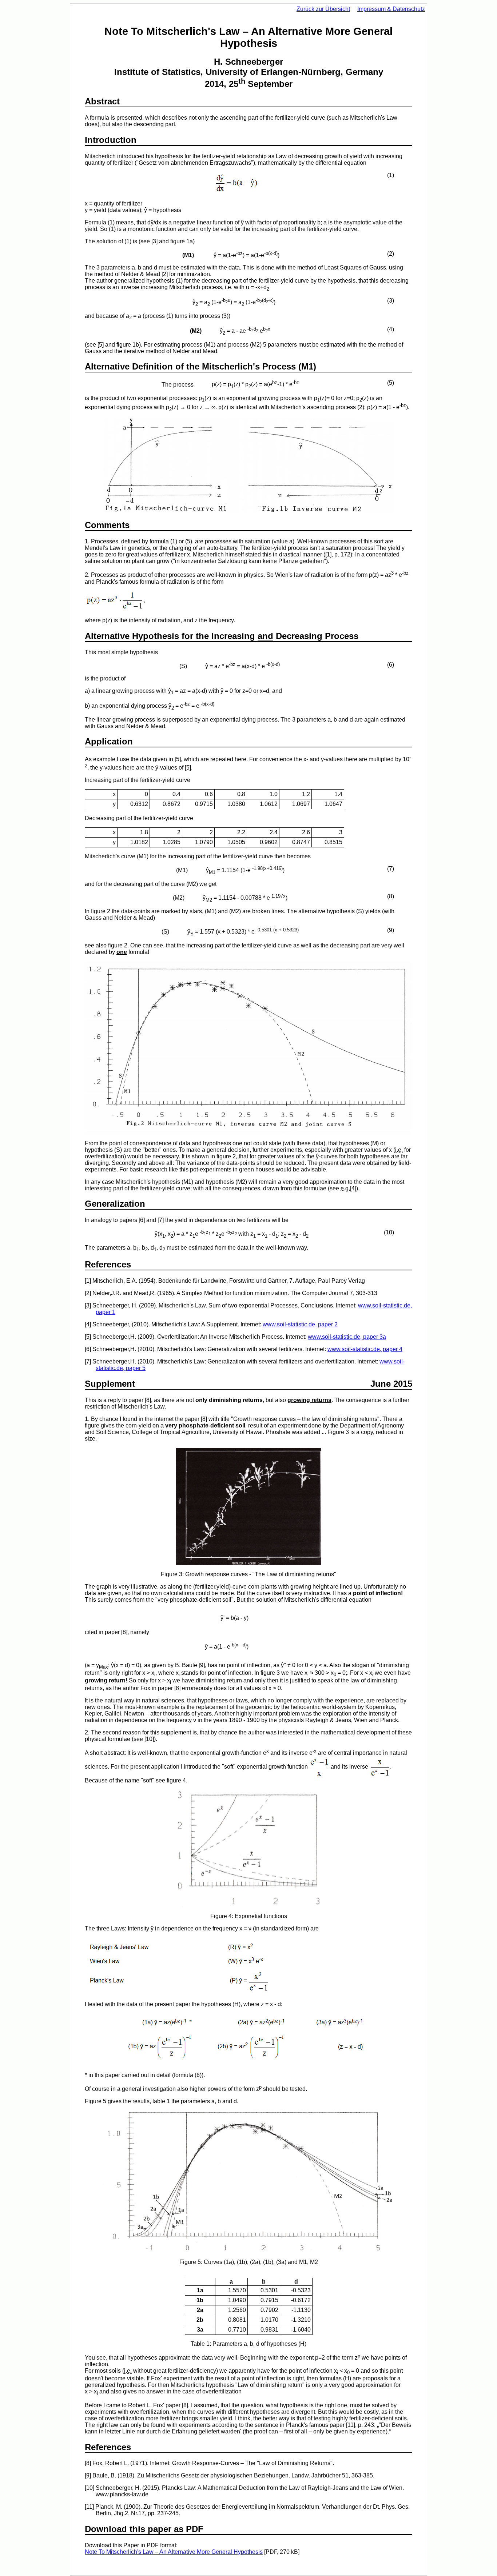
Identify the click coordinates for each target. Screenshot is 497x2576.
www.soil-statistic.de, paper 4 (365, 1349)
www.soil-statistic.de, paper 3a (347, 1337)
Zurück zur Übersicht (323, 9)
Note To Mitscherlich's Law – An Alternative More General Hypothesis (174, 2552)
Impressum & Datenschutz (391, 9)
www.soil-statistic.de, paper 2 (300, 1324)
